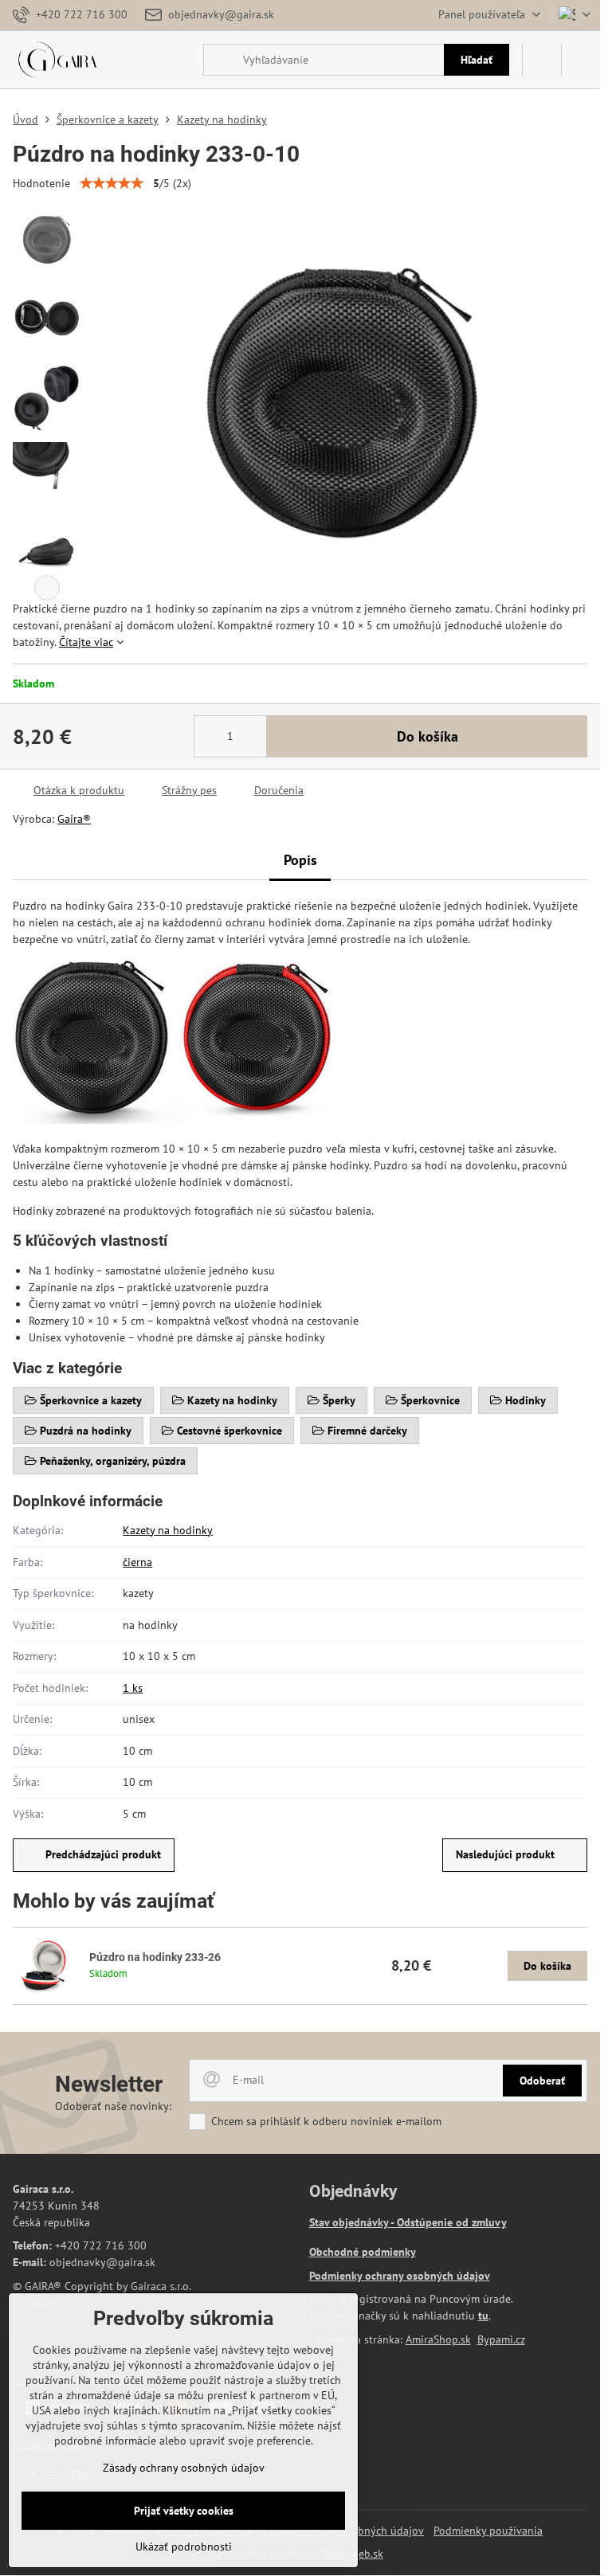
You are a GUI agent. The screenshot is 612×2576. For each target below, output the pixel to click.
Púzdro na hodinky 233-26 (155, 1957)
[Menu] (581, 60)
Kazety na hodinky (168, 1530)
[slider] (112, 183)
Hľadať (477, 60)
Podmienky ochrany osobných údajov (400, 2276)
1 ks (133, 1688)
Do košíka (428, 736)
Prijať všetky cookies (184, 2511)
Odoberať (542, 2081)
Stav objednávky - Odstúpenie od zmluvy (408, 2222)
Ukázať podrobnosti (184, 2547)
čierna (137, 1562)
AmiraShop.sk (438, 2339)
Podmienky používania (488, 2531)
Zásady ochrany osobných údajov (184, 2468)
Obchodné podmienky (363, 2252)
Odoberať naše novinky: (113, 2106)
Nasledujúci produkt (505, 1854)
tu (483, 2316)
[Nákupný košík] (542, 60)
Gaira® (74, 819)
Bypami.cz (501, 2339)
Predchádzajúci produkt (103, 1854)
